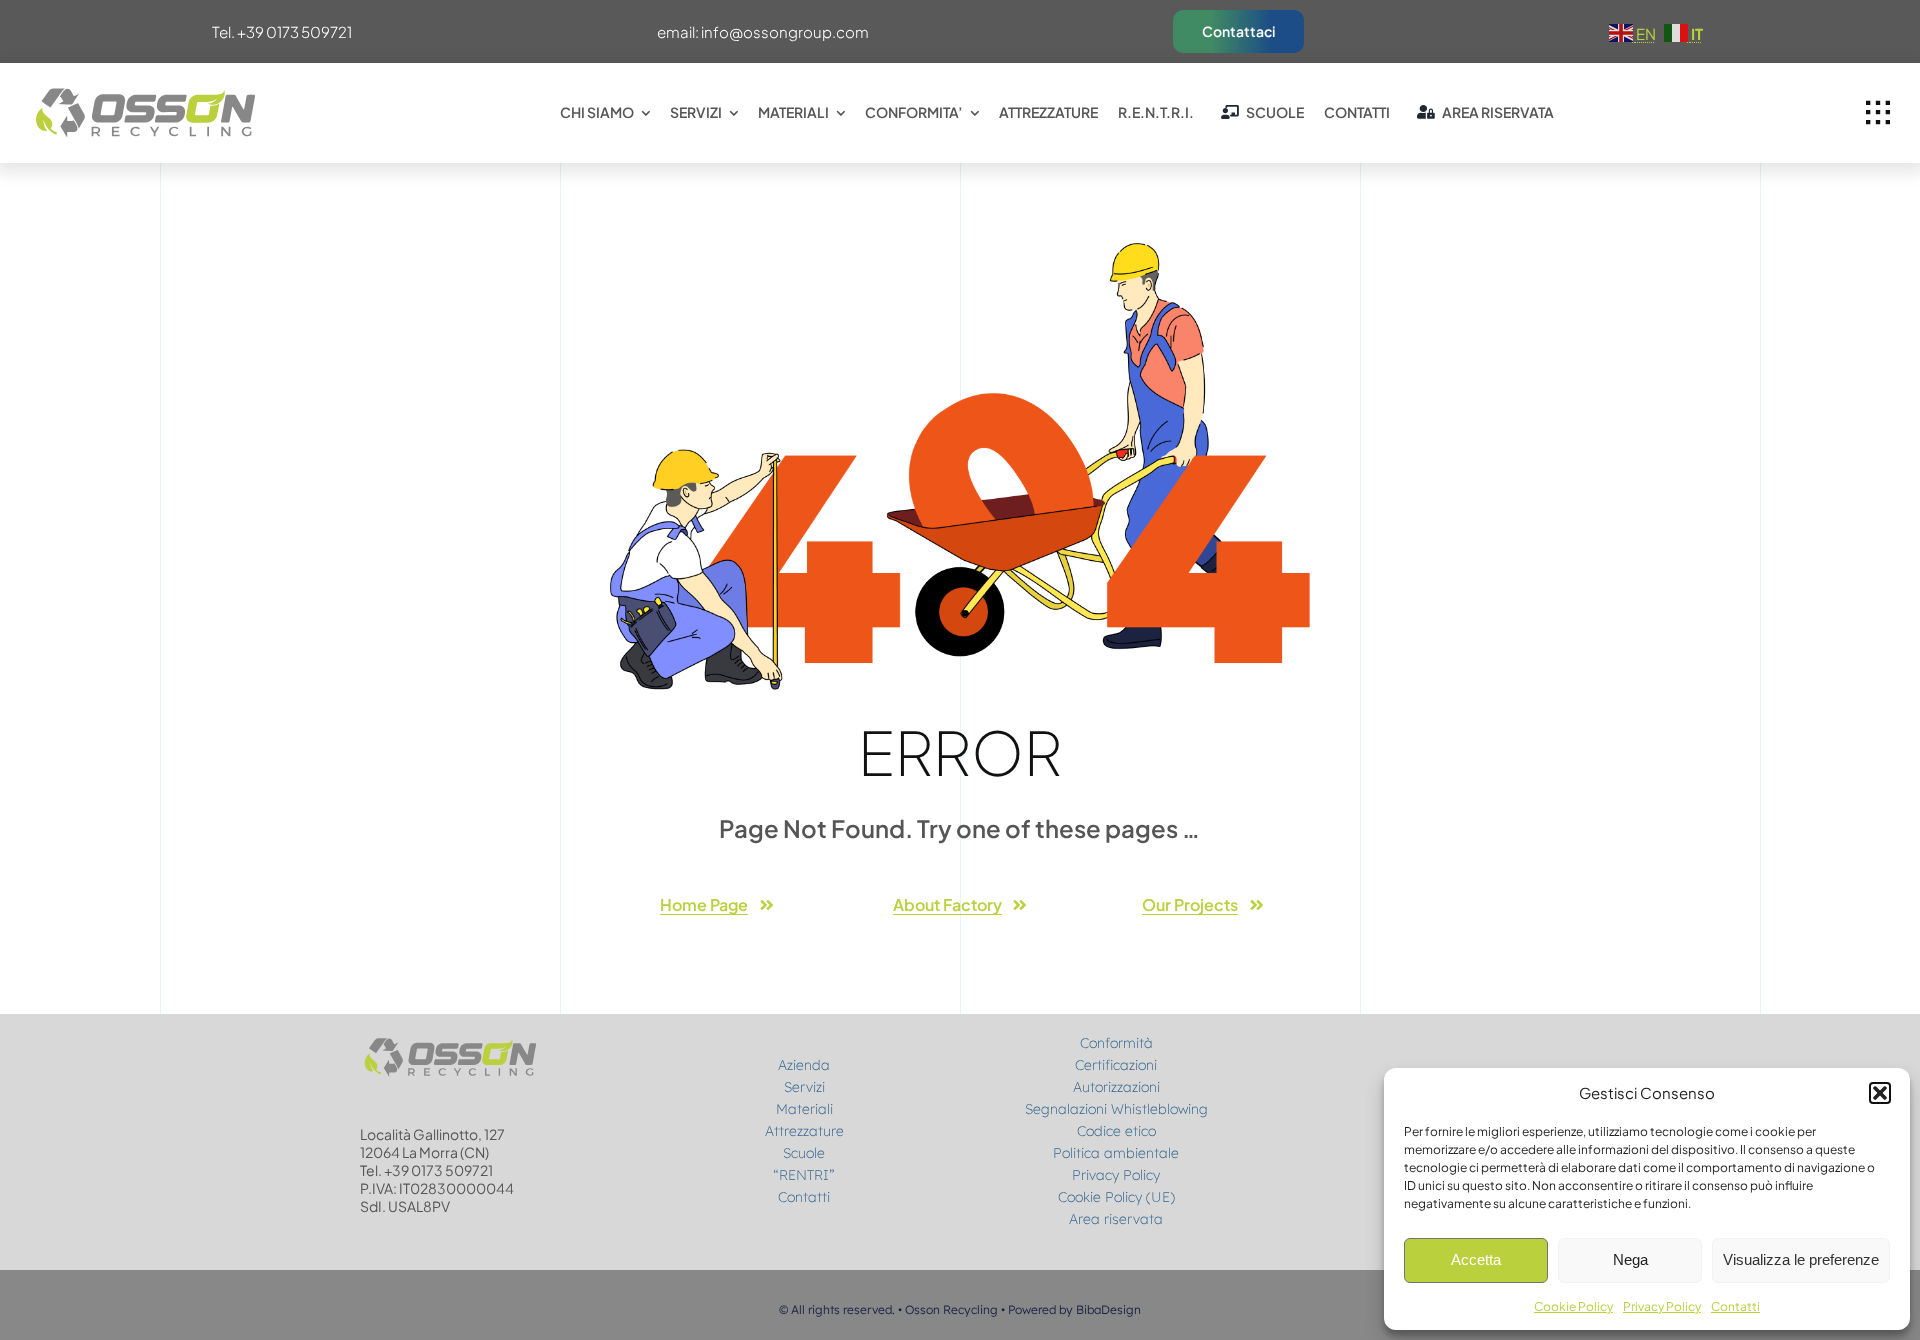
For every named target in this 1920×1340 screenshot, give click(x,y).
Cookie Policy (1573, 1306)
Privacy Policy (1662, 1306)
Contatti (1735, 1306)
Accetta (1476, 1259)
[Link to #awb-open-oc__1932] (1878, 113)
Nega (1630, 1259)
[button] (1880, 1093)
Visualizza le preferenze (1801, 1259)
